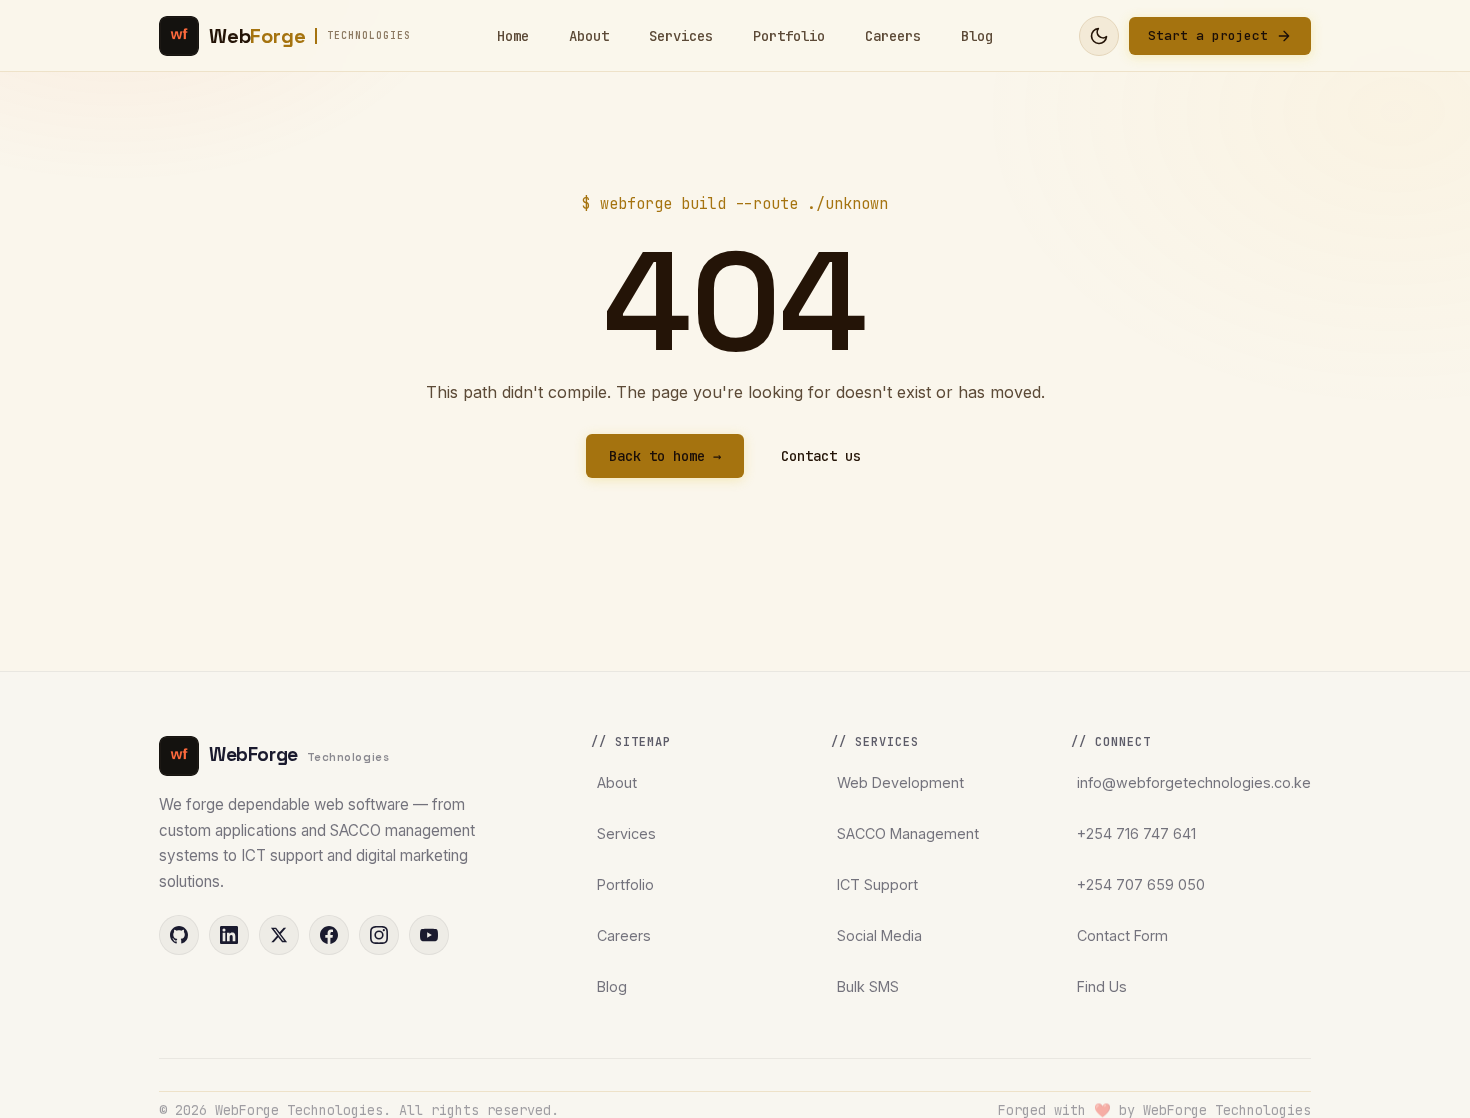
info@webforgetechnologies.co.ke (1194, 782)
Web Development (900, 782)
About (589, 36)
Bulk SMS (868, 986)
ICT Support (877, 884)
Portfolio (789, 36)
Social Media (879, 935)
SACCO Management (908, 833)
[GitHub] (179, 935)
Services (681, 36)
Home (513, 36)
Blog (977, 36)
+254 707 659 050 (1141, 884)
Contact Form (1122, 935)
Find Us (1102, 986)
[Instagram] (379, 935)
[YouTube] (429, 935)
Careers (893, 36)
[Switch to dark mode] (1099, 36)
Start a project (1208, 35)
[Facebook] (329, 935)
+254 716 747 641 (1136, 833)
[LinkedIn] (229, 935)
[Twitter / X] (279, 935)
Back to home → (665, 456)
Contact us (821, 456)
